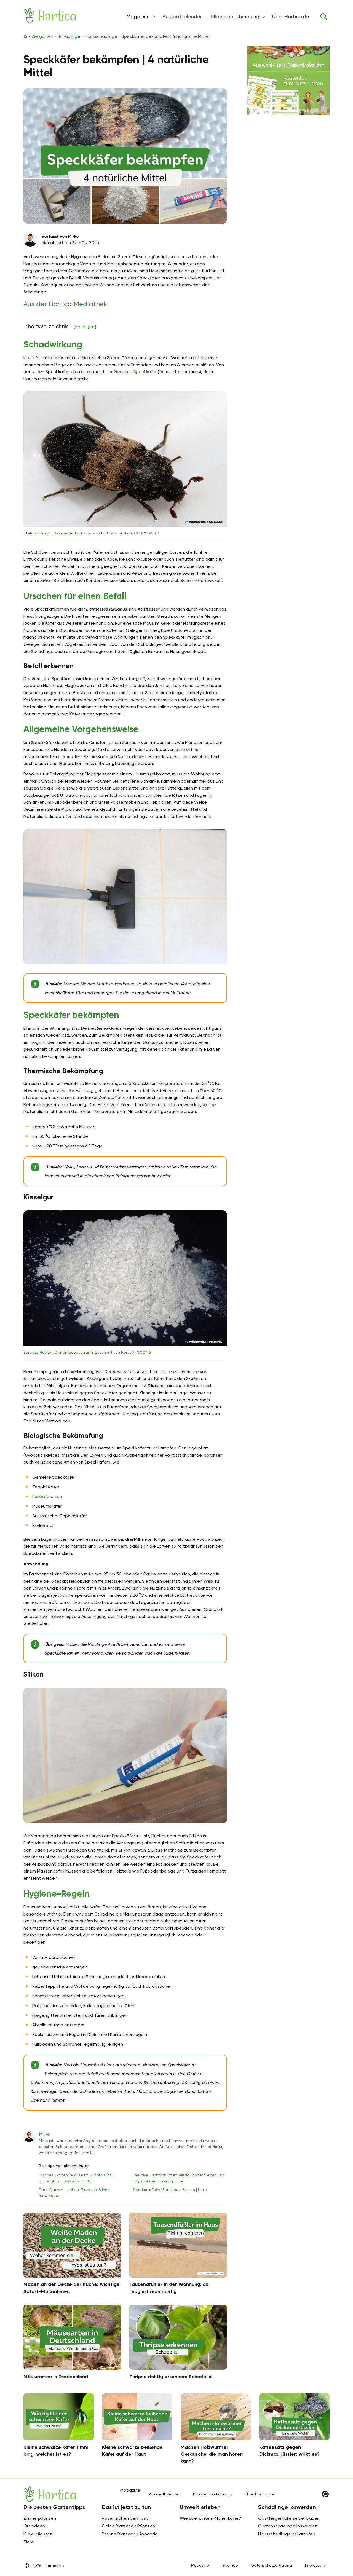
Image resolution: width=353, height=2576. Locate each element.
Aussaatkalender (182, 16)
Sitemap (230, 2565)
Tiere (29, 2542)
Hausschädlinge (101, 36)
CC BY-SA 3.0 (147, 533)
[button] (154, 17)
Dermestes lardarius (72, 533)
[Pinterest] (325, 2494)
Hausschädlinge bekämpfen (287, 2534)
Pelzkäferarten (47, 1496)
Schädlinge (69, 36)
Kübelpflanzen (38, 2534)
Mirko (44, 2134)
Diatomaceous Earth (74, 1352)
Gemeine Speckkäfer (135, 372)
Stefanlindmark (37, 533)
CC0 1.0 (144, 1352)
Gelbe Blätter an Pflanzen (128, 2526)
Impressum (315, 2565)
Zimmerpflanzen (40, 2518)
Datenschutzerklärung (272, 2565)
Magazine (200, 2565)
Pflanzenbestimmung (235, 16)
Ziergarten (42, 36)
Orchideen (34, 2526)
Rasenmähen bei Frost (125, 2518)
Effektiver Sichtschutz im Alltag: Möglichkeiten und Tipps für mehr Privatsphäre (179, 2178)
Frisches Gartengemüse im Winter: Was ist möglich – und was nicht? (75, 2178)
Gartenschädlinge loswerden (288, 2526)
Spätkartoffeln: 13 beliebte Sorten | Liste (170, 2190)
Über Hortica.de (291, 16)
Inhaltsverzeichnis (60, 326)
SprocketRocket (38, 1352)
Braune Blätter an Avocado (130, 2534)
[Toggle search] (324, 17)
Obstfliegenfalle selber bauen (289, 2518)
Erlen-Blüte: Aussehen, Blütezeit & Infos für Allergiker (75, 2193)
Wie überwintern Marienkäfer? (210, 2518)
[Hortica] (50, 16)
